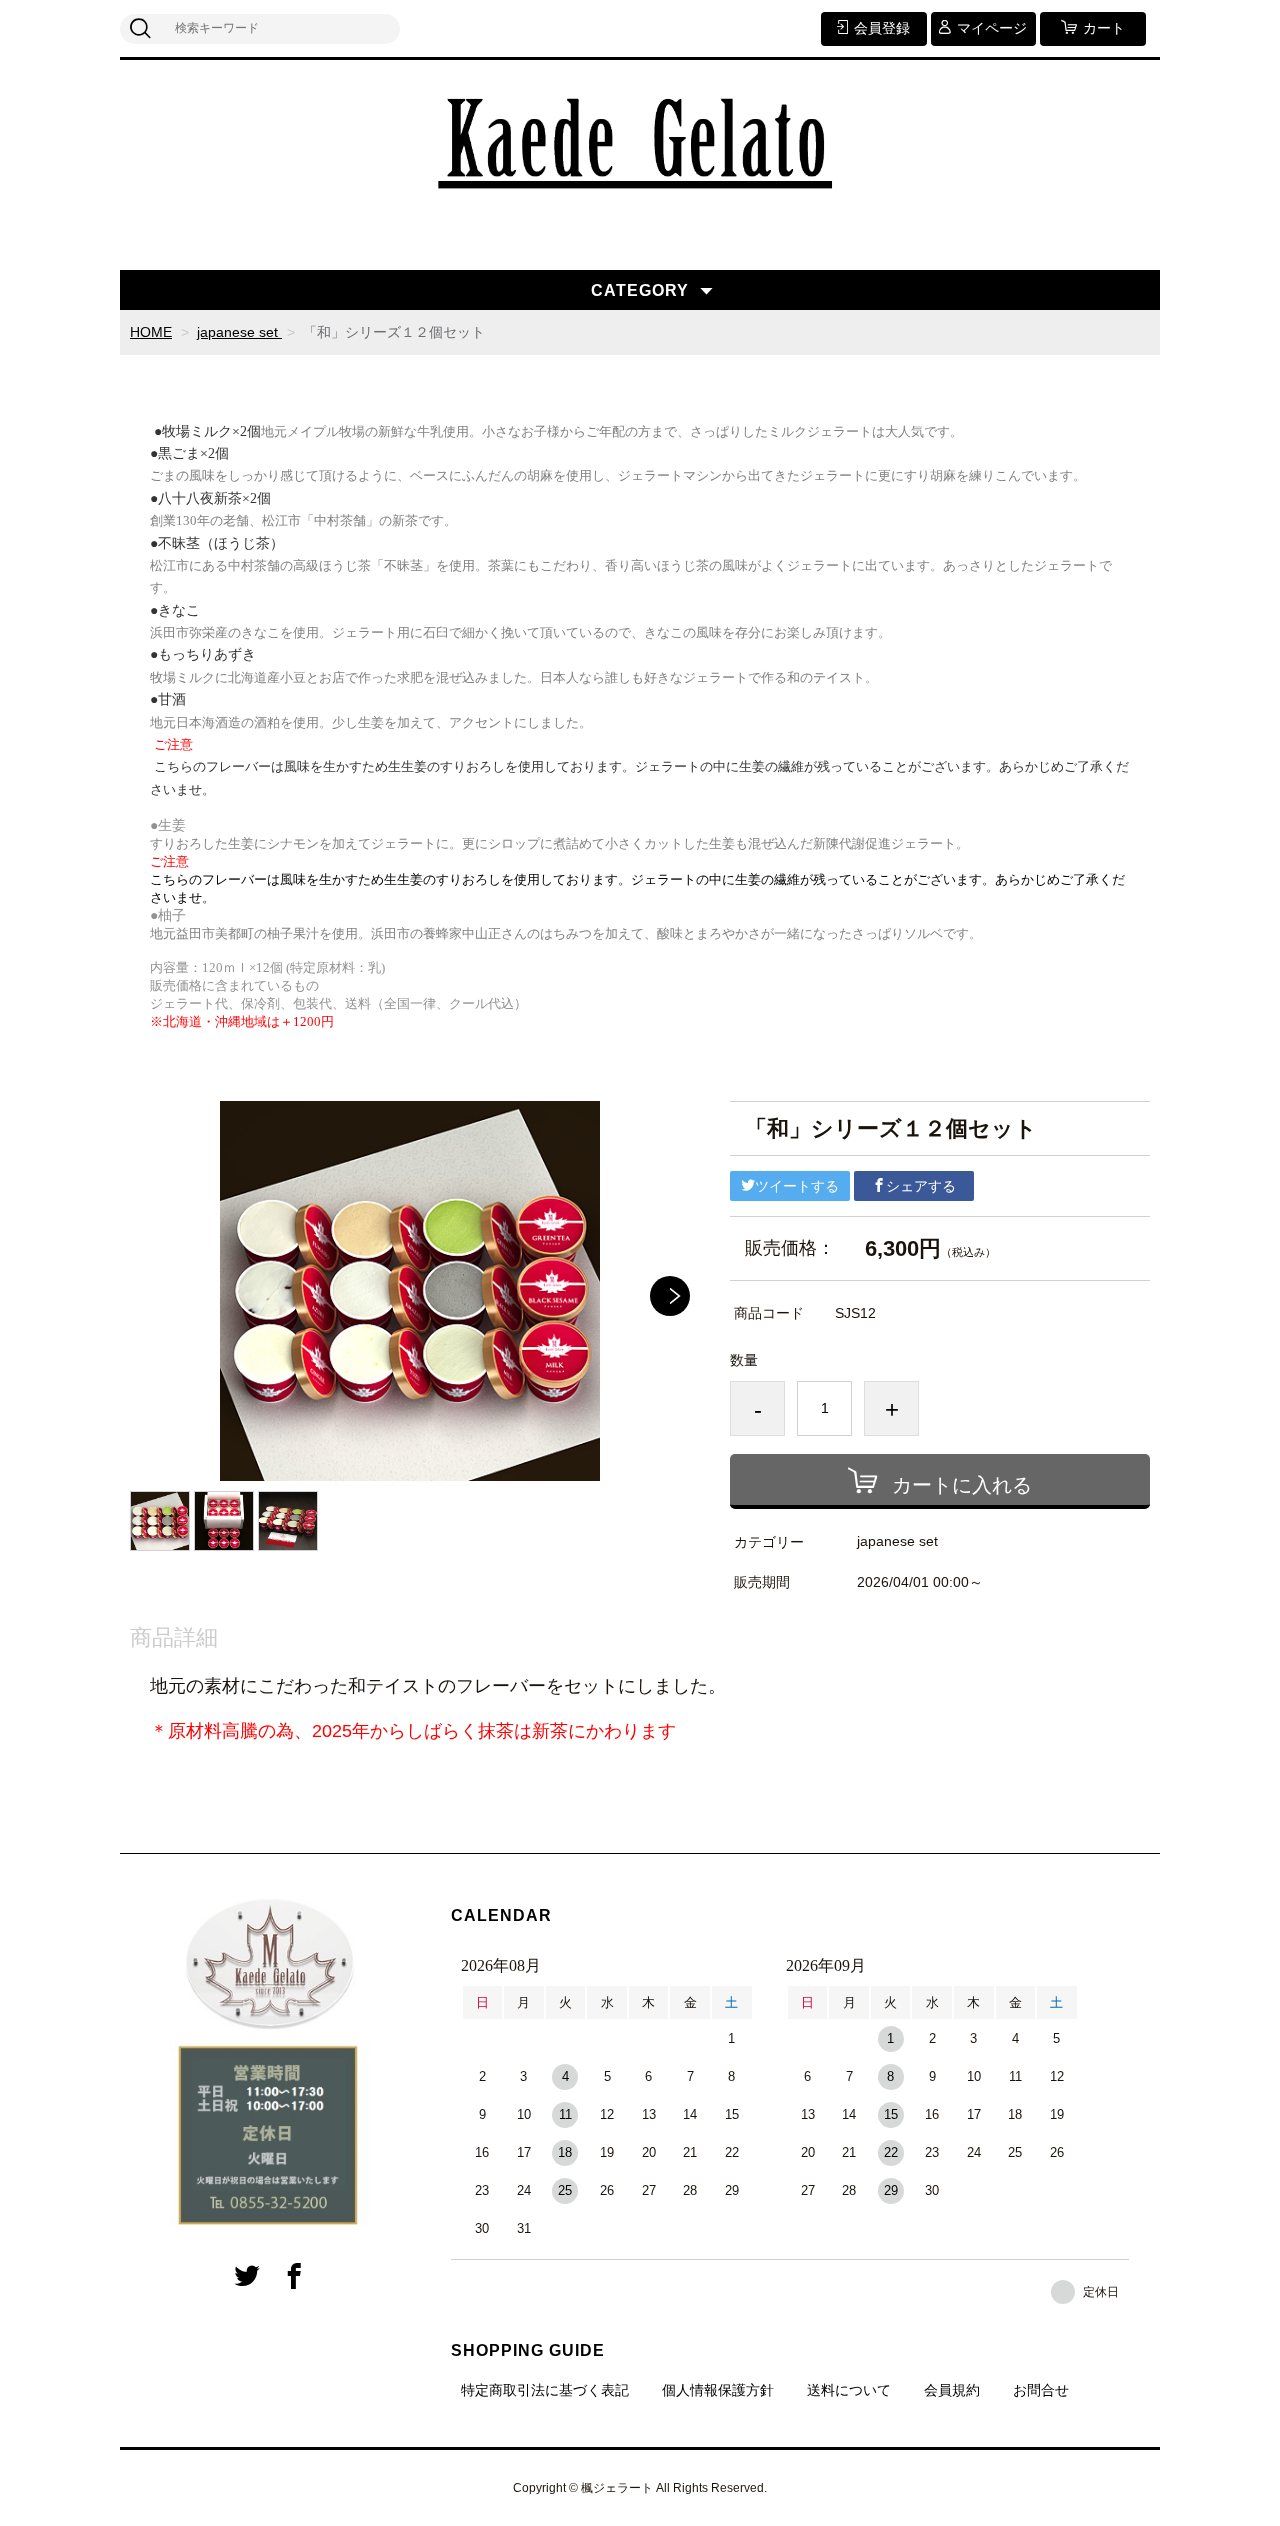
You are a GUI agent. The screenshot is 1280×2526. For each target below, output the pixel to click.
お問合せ (1041, 2390)
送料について (849, 2390)
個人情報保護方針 (718, 2390)
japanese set (239, 332)
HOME (151, 332)
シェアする (921, 1186)
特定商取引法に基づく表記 (545, 2390)
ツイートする (797, 1186)
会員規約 (952, 2390)
